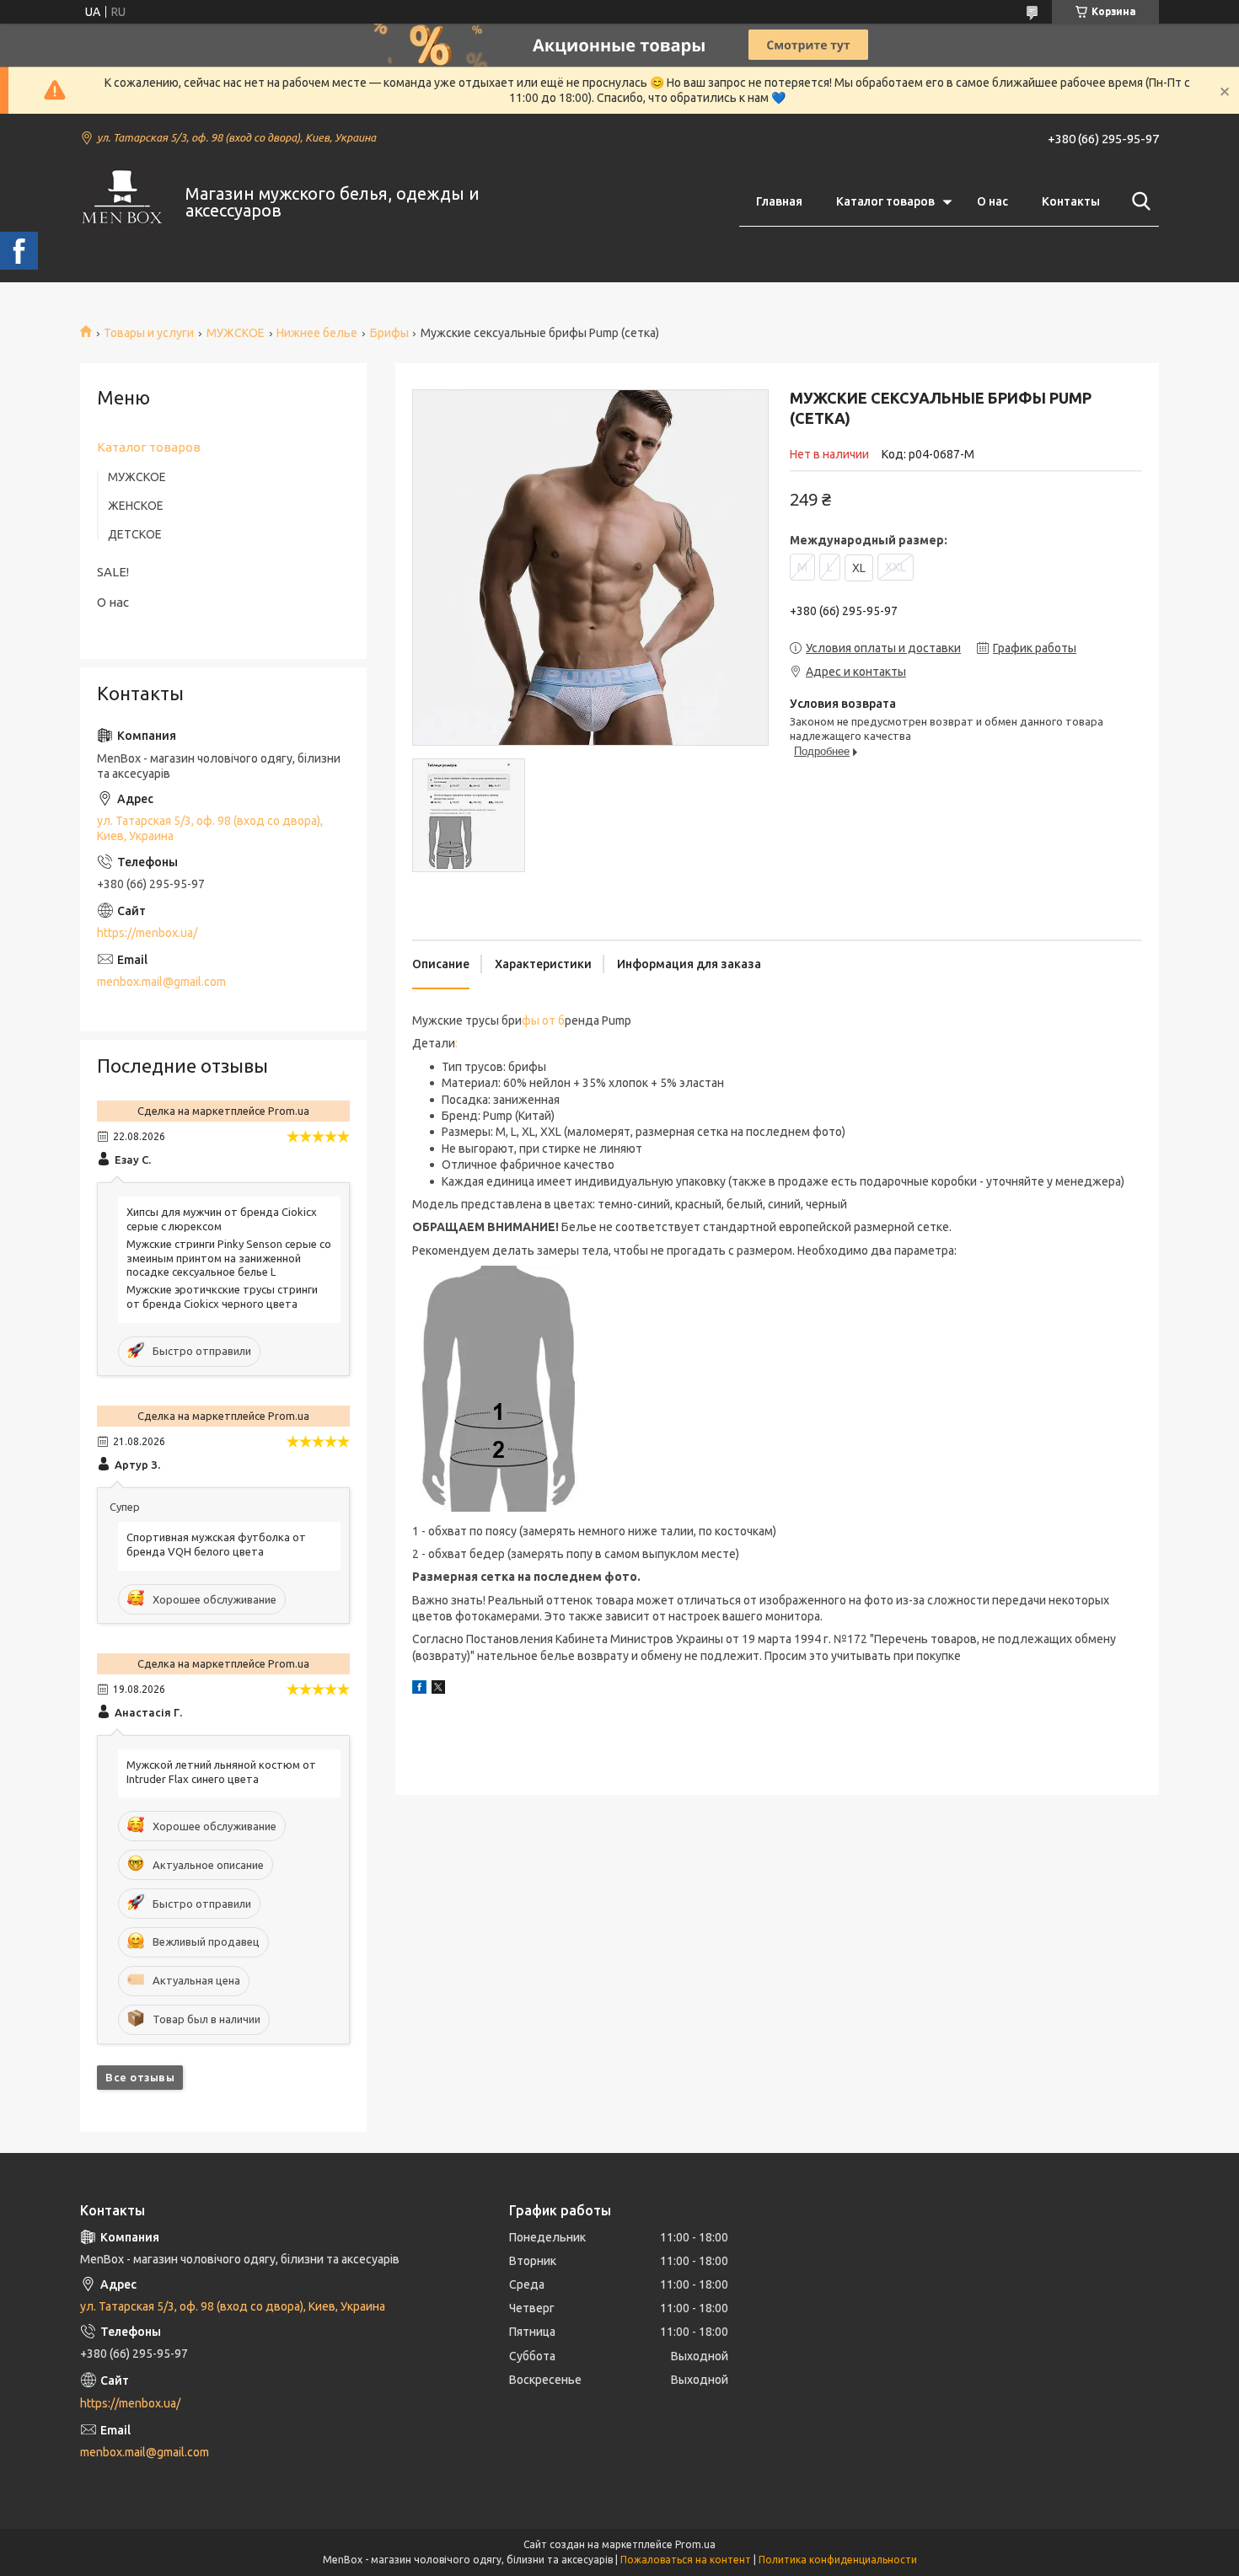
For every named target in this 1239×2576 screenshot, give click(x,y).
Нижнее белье (317, 333)
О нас (992, 201)
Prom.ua (695, 2544)
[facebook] (419, 1690)
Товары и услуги (149, 333)
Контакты (1071, 201)
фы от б (543, 1020)
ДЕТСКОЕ (135, 534)
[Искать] (1138, 201)
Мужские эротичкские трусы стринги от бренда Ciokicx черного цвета (222, 1296)
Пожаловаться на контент (686, 2560)
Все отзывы (140, 2077)
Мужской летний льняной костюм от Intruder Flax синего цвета (221, 1772)
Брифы (389, 333)
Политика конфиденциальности (838, 2560)
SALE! (113, 572)
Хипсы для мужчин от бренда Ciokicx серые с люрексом (222, 1219)
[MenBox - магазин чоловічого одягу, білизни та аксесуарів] (122, 202)
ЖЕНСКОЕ (136, 506)
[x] (438, 1690)
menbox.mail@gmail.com (161, 982)
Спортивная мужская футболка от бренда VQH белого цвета (216, 1544)
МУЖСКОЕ (236, 333)
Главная (779, 201)
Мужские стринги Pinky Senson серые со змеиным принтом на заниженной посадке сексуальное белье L (229, 1258)
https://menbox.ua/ (147, 933)
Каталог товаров (885, 201)
